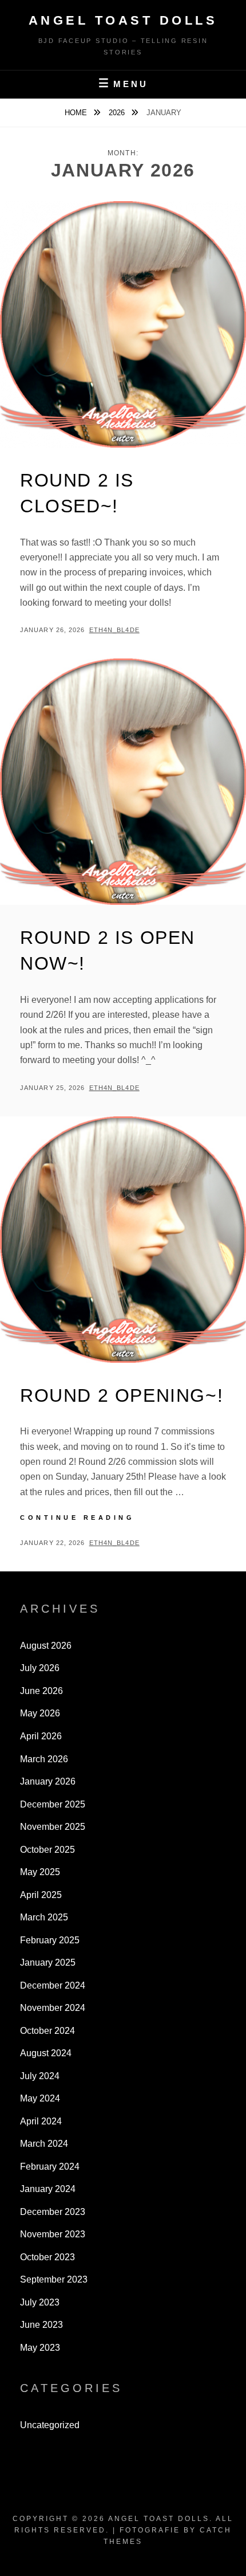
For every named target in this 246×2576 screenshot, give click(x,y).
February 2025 (50, 1940)
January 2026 (48, 1781)
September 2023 (54, 2279)
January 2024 (48, 2189)
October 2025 (47, 1850)
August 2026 (46, 1646)
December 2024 (53, 1985)
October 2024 (47, 2031)
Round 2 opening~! (122, 1395)
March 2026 (44, 1759)
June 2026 (41, 1691)
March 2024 (44, 2144)
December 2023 (53, 2212)
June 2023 (41, 2325)
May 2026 (40, 1713)
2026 (118, 113)
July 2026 (40, 1668)
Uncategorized (50, 2425)
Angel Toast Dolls (123, 20)
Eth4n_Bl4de (114, 630)
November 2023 (53, 2234)
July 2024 (40, 2076)
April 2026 (41, 1736)
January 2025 (48, 1963)
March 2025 (44, 1917)
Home (77, 113)
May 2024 (40, 2098)
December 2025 (53, 1804)
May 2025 (40, 1872)
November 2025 (53, 1827)
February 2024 (50, 2167)
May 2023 (40, 2348)
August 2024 (46, 2053)
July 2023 (40, 2302)
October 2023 (47, 2257)
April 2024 (41, 2121)
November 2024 (53, 2008)
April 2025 (41, 1895)
